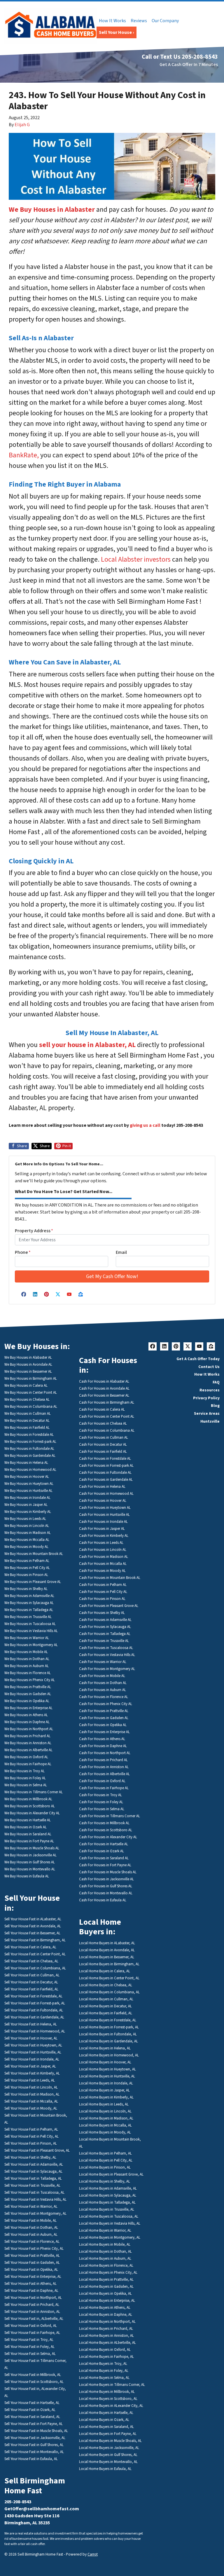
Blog (215, 1406)
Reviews (139, 21)
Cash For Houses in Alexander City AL (108, 1837)
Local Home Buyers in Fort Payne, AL (108, 2434)
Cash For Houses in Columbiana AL (107, 1431)
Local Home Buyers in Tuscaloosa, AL (109, 2216)
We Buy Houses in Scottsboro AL (30, 1806)
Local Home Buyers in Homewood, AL (109, 2055)
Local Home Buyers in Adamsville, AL (108, 2188)
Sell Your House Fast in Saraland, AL (32, 2417)
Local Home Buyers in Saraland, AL (106, 2427)
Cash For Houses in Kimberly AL (104, 1536)
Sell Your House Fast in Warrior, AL (31, 2207)
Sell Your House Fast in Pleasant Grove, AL (37, 2150)
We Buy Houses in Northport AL (29, 1729)
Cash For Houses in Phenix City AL (106, 1704)
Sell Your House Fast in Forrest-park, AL (35, 2003)
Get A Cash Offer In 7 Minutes (189, 65)
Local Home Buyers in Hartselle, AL (106, 2413)
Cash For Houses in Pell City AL (103, 1592)
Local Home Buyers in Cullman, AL (106, 1999)
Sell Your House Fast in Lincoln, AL (31, 2087)
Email (121, 1252)
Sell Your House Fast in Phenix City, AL (34, 2249)
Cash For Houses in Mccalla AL (103, 1564)
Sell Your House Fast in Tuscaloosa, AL (34, 2193)
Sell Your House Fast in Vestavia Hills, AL (35, 2200)
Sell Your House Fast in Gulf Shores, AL (34, 2445)
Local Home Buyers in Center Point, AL (109, 1978)
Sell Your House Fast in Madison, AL (32, 2094)
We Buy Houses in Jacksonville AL (30, 1855)
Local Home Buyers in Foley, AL (104, 2371)
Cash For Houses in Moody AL (102, 1571)
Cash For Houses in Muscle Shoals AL (108, 1872)
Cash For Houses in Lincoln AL (103, 1550)
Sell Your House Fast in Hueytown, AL (33, 2045)
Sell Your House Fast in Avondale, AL (33, 1926)
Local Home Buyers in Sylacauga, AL (108, 2195)
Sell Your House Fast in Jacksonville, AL (35, 2438)
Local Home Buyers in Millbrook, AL (107, 2392)
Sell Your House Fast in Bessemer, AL (32, 1933)
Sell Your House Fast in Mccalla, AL (31, 2101)
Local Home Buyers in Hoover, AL (105, 2062)
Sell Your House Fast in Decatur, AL (31, 1982)
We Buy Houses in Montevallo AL (30, 1869)
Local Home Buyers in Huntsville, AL (107, 2076)
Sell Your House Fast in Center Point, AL (35, 1954)
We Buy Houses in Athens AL (26, 1715)
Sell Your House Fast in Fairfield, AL (31, 1989)
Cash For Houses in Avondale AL (104, 1388)
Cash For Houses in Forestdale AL (105, 1459)
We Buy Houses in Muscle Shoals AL (32, 1848)
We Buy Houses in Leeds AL (25, 1519)
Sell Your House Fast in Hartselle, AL (32, 2403)
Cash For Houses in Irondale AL (103, 1522)
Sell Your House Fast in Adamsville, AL (34, 2164)
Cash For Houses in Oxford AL (102, 1781)
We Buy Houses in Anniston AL (28, 1743)
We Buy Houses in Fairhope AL (28, 1764)
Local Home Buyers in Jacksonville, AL (109, 2448)
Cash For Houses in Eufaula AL (103, 1900)
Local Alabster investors (136, 559)
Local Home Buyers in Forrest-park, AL (109, 2027)
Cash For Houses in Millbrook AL (104, 1823)
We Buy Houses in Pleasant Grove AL (33, 1582)
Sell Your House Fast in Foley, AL (29, 2347)
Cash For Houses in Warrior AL (103, 1662)
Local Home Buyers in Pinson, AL (105, 2167)
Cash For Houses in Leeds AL (101, 1543)
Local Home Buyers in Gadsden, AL (106, 2287)
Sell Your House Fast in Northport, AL (33, 2298)
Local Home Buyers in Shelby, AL (105, 2181)
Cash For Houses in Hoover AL (103, 1501)
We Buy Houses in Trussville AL (28, 1617)
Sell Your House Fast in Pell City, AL (32, 2136)
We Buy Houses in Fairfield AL (27, 1428)
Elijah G (22, 125)
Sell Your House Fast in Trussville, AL (32, 2186)
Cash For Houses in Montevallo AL (106, 1893)
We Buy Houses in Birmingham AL (31, 1379)
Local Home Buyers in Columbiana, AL (109, 1992)
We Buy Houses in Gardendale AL (30, 1456)
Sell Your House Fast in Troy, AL (29, 2340)
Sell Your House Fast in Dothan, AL (31, 2228)
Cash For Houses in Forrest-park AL (106, 1466)
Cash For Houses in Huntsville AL (104, 1515)
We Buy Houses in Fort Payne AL (29, 1841)
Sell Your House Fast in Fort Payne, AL (34, 2424)
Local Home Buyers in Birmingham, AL (109, 1964)
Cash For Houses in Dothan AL (103, 1683)
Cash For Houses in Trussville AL (104, 1641)
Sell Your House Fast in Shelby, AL (30, 2157)
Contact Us (209, 1367)
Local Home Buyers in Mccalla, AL (105, 2125)
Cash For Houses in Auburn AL (103, 1690)
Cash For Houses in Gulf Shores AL (106, 1886)
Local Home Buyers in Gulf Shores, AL (108, 2455)
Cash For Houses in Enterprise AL (104, 1732)
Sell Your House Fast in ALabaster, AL (33, 1919)
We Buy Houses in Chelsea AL (27, 1400)
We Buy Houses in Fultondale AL (29, 1449)
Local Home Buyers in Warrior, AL (105, 2230)
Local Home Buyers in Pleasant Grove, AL (111, 2174)
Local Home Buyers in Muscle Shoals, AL (110, 2441)
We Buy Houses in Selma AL (26, 1785)
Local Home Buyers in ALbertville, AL (107, 2343)
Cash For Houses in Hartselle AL (104, 1844)
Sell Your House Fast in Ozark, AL (30, 2410)
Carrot (93, 2554)
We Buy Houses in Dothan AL (27, 1659)
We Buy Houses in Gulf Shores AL (30, 1862)
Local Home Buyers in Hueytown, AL (107, 2069)
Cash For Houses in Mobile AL (102, 1676)
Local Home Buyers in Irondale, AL (106, 2083)
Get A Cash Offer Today (198, 1359)
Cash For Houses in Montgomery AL (107, 1669)
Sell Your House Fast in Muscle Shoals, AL (36, 2431)
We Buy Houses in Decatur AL (27, 1421)
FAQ (216, 1382)
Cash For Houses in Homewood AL (106, 1494)
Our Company (165, 21)
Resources (210, 1390)
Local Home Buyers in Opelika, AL (105, 2294)
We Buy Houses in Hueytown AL (29, 1484)
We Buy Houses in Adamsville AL (29, 1596)
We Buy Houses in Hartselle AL (28, 1820)
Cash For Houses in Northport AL (105, 1753)
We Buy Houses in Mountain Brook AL (34, 1554)
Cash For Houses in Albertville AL (104, 1774)
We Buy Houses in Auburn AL (27, 1666)
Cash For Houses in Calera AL (102, 1409)
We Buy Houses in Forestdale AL (29, 1435)
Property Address (34, 1231)
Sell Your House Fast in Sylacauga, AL (33, 2171)
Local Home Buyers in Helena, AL (105, 2048)
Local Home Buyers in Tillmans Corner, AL (112, 2385)
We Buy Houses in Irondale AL (27, 1498)
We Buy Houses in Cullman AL (28, 1414)
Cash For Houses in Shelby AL (102, 1613)
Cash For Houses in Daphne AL (103, 1746)
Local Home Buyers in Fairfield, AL (106, 2013)
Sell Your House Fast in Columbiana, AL (35, 1968)
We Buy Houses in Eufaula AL (27, 1876)
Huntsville (210, 1421)
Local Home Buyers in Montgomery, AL (110, 2237)
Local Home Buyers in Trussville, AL (107, 2209)
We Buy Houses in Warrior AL (27, 1638)
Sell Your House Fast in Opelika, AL (31, 2270)
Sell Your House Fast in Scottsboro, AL (34, 2382)
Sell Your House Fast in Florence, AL (32, 2242)
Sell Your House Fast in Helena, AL (31, 2024)
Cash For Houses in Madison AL (104, 1557)
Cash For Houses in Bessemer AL (104, 1395)
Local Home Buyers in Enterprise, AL (107, 2301)
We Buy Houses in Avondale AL (28, 1365)
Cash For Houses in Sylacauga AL (105, 1627)
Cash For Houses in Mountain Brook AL (110, 1578)
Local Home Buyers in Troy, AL (103, 2364)
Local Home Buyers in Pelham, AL (105, 2153)
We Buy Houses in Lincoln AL (27, 1526)
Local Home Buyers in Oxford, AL (105, 2350)
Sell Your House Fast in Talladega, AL (33, 2179)
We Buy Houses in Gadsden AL (28, 1694)
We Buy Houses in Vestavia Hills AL (31, 1631)
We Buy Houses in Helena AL (26, 1463)
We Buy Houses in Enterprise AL (28, 1708)
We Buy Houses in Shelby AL (26, 1589)
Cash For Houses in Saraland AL (104, 1858)
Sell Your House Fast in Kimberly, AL (32, 2073)
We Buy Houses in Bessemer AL (28, 1372)
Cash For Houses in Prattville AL (104, 1711)
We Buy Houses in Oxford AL (26, 1757)
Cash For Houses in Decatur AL (103, 1445)
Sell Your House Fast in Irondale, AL (32, 2059)
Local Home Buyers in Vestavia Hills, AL (110, 2223)
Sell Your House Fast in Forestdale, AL (33, 1996)
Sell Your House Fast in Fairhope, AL (32, 2333)
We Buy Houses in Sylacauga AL (29, 1603)
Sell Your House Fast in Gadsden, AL (32, 2263)
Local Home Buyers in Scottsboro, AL (108, 2399)
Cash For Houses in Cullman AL (104, 1438)
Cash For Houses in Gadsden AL (104, 1718)
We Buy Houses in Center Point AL (31, 1393)
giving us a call (145, 1125)
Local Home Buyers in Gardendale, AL (108, 2041)
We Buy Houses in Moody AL (26, 1547)
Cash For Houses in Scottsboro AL (106, 1830)
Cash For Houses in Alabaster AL (104, 1381)
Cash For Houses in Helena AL (102, 1487)
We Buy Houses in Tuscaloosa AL (30, 1624)
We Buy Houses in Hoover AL (27, 1477)
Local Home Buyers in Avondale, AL (107, 1950)
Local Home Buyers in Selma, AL (104, 2378)
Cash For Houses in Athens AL (102, 1739)
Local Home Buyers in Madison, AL (106, 2118)
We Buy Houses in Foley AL (25, 1778)
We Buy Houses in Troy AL (24, 1771)
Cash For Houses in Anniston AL (104, 1767)
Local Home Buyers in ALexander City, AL (111, 2406)
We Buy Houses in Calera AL (26, 1386)
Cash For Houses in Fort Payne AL (105, 1865)
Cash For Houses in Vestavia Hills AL (107, 1655)
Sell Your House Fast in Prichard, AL (32, 2305)
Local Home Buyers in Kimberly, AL (106, 2097)
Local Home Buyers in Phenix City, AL (108, 2273)
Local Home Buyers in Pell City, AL (106, 2160)
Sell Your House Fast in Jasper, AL (30, 2066)
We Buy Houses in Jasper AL (26, 1505)
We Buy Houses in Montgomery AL (31, 1645)
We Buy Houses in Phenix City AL (30, 1680)
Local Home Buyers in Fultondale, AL (108, 2034)
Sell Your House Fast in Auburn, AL (31, 2235)
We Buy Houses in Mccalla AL (27, 1540)
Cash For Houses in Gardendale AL (106, 1480)
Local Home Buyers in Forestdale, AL (108, 2020)
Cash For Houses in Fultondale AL (105, 1473)
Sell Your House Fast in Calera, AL (30, 1947)
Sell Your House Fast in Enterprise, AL (33, 2277)
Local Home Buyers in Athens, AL (105, 2308)
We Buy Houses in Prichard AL (27, 1736)
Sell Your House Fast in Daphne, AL (31, 2291)
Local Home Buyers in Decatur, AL (105, 2006)
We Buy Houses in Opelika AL (27, 1701)
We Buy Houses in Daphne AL (27, 1722)
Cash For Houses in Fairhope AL (104, 1788)
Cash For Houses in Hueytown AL (105, 1508)
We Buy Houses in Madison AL (28, 1533)
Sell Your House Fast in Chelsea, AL (31, 1961)
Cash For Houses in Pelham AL (103, 1585)
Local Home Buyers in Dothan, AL (105, 2252)
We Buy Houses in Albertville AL (28, 1750)
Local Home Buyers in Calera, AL (105, 1971)
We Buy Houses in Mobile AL (26, 1652)
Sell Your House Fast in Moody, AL (31, 2108)
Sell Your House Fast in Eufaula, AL (31, 2459)
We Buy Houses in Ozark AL (26, 1827)
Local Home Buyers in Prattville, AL (106, 2280)
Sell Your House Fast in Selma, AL (30, 2354)
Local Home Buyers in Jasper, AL (104, 2090)
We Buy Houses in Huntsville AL (28, 1491)
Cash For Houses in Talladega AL (105, 1634)
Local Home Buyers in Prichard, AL (106, 2329)
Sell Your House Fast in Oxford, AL (31, 2326)
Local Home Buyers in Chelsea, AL (106, 1985)
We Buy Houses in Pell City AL (27, 1568)
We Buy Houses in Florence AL (28, 1673)
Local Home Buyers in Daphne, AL (106, 2315)
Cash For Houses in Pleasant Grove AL (109, 1606)
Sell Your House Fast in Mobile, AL (30, 2221)
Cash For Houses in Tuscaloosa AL (106, 1648)
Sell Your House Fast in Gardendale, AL (34, 2017)
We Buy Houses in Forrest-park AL (30, 1442)
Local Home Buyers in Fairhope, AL (106, 2357)
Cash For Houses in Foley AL (101, 1802)
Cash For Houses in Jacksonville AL (106, 1879)
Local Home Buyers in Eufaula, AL (105, 2469)
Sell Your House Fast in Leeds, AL (30, 2080)
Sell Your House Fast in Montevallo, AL (34, 2452)
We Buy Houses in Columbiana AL (31, 1407)
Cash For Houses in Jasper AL (102, 1529)
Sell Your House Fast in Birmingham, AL (35, 1940)
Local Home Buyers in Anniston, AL (106, 2336)
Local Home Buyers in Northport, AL (107, 2322)
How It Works (112, 21)
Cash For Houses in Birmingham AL (107, 1402)
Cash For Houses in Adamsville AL (105, 1620)
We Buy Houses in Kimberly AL (28, 1512)
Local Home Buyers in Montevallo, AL (108, 2462)
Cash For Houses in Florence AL (104, 1697)
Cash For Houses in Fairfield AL (103, 1452)
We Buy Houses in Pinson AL (26, 1575)
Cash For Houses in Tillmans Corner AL (110, 1816)
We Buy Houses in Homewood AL (30, 1470)
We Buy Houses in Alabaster (52, 210)
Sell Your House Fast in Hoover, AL (31, 2038)
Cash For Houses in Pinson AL (102, 1599)
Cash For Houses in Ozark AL (101, 1851)
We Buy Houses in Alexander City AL (32, 1813)
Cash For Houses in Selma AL (102, 1809)
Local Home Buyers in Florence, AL (106, 2266)
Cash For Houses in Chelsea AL (103, 1424)
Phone (23, 1252)
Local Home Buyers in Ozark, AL (104, 2420)
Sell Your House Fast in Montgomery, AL (35, 2214)
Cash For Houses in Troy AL (100, 1795)
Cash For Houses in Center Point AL (107, 1417)
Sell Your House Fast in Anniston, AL (32, 2312)
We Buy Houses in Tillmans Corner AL (34, 1792)
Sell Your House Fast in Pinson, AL (31, 2143)
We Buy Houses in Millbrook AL (28, 1799)
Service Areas (207, 1413)
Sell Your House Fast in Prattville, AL (32, 2256)
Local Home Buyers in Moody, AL (105, 2132)
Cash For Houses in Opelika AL (103, 1725)
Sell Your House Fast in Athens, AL (30, 2284)
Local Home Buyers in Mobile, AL (105, 2245)
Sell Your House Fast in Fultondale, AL (34, 2010)
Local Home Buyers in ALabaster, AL (107, 1943)
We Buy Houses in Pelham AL (27, 1561)
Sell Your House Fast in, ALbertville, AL (34, 2319)
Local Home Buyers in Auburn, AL (105, 2259)
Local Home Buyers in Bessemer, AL (107, 1957)
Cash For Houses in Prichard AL (103, 1760)
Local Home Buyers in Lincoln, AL (105, 2111)
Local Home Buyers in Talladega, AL (107, 2202)
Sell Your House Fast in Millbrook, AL (33, 2375)
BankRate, (24, 455)
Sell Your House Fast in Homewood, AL (35, 2031)
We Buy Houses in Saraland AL (28, 1834)
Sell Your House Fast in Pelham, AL (31, 2129)
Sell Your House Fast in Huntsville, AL (33, 2052)
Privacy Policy (206, 1398)
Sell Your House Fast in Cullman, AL (32, 1975)
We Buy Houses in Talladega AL (29, 1610)
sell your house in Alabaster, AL (87, 1045)
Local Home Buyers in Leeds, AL (104, 2104)
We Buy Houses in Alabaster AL (28, 1358)
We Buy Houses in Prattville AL (28, 1687)
